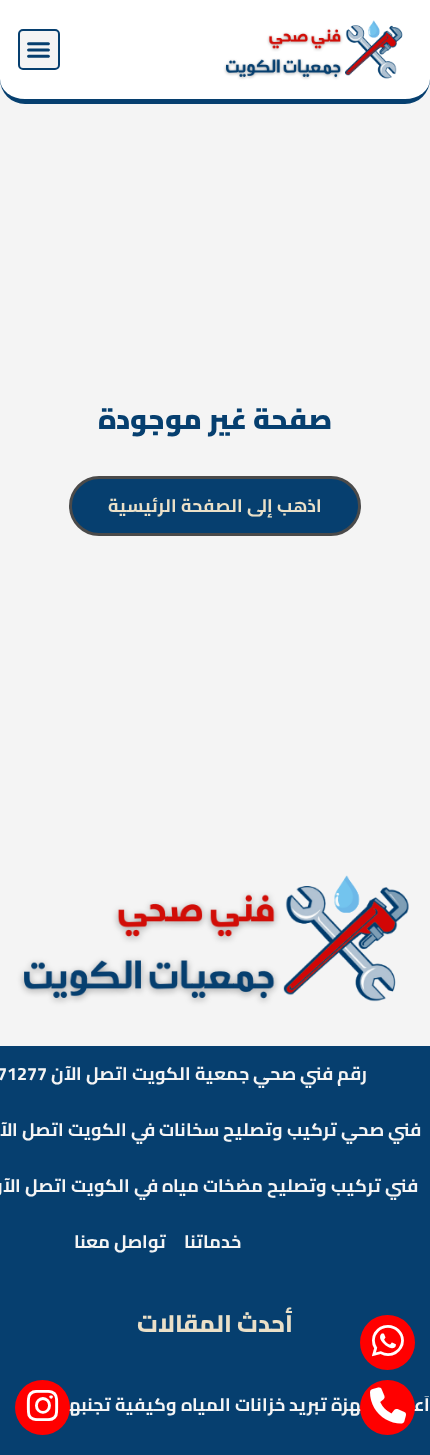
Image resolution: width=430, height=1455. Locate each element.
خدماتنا (212, 1241)
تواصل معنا (120, 1241)
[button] (39, 50)
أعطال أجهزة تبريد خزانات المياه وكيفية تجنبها (246, 1404)
